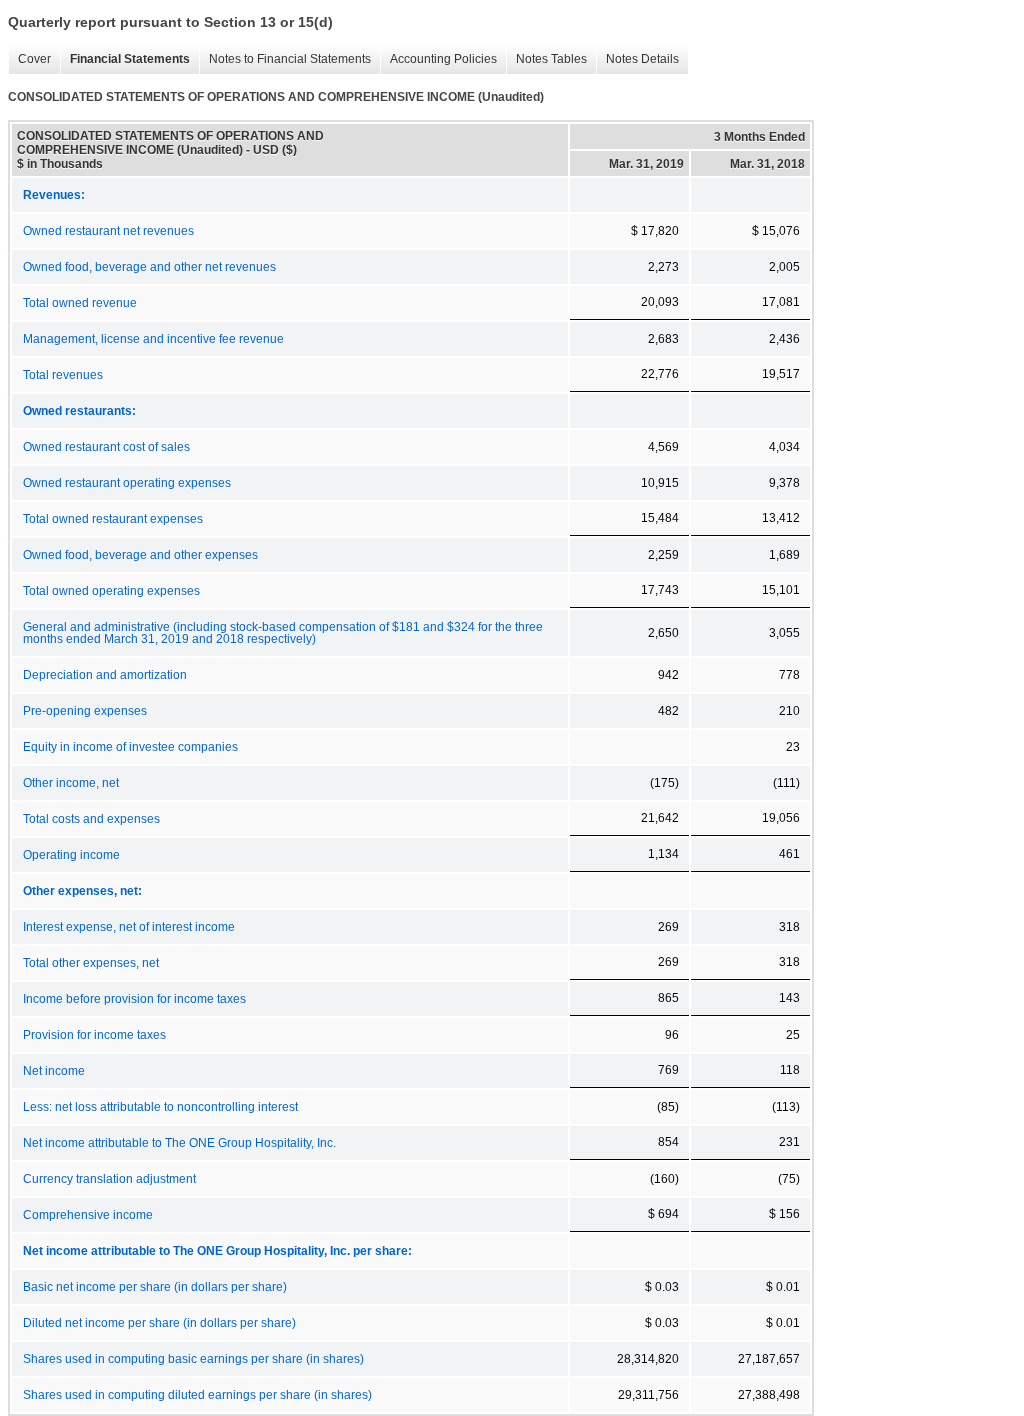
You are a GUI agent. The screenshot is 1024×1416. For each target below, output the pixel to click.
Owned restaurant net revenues (108, 231)
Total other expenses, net (91, 963)
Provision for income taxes (94, 1035)
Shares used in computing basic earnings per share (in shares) (193, 1359)
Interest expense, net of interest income (129, 927)
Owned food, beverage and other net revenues (149, 267)
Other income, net (71, 783)
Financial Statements (125, 59)
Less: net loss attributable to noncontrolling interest (160, 1107)
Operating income (71, 855)
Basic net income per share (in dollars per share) (155, 1287)
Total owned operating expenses (111, 591)
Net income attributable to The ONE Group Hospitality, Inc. (179, 1143)
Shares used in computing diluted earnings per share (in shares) (197, 1395)
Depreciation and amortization (105, 675)
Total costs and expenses (91, 819)
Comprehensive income (88, 1215)
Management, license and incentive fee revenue (153, 339)
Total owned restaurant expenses (113, 519)
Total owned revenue (80, 303)
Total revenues (63, 375)
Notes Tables (546, 59)
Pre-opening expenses (85, 711)
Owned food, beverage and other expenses (140, 555)
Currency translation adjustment (109, 1179)
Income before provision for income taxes (134, 999)
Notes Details (637, 59)
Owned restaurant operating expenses (127, 483)
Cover (29, 59)
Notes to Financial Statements (285, 59)
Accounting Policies (438, 59)
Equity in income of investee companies (130, 747)
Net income (54, 1071)
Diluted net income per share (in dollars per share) (159, 1323)
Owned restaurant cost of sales (106, 447)
